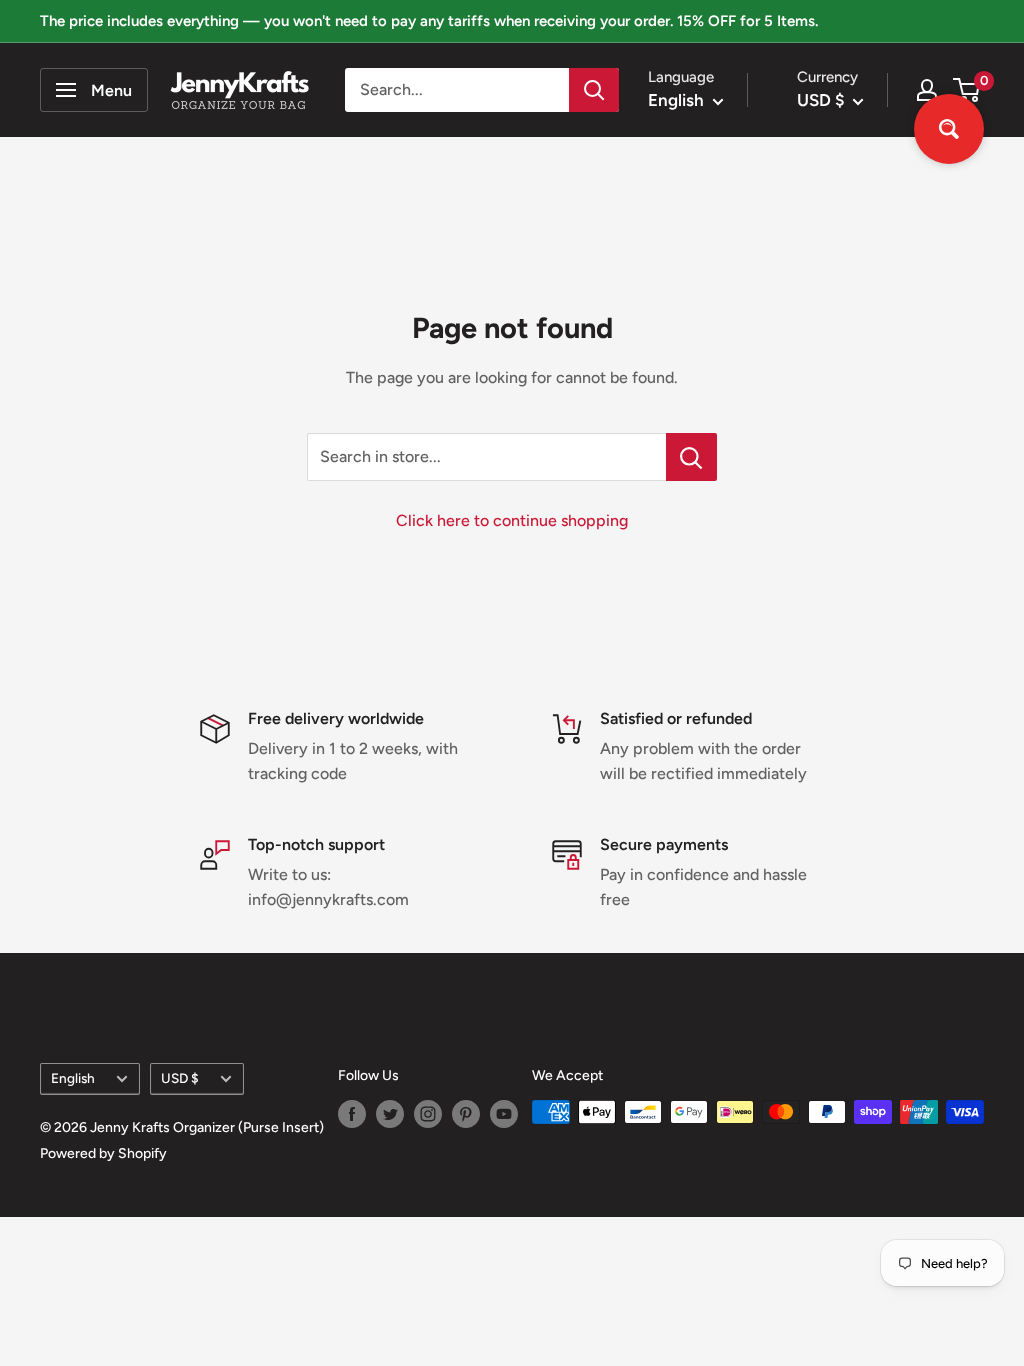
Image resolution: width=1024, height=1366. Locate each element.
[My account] (927, 90)
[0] (967, 90)
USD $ (180, 1078)
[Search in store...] (691, 457)
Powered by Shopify (103, 1153)
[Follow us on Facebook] (352, 1114)
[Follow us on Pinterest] (466, 1114)
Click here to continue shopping (512, 520)
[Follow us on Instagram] (428, 1114)
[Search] (594, 90)
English (73, 1078)
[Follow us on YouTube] (504, 1114)
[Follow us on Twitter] (390, 1114)
